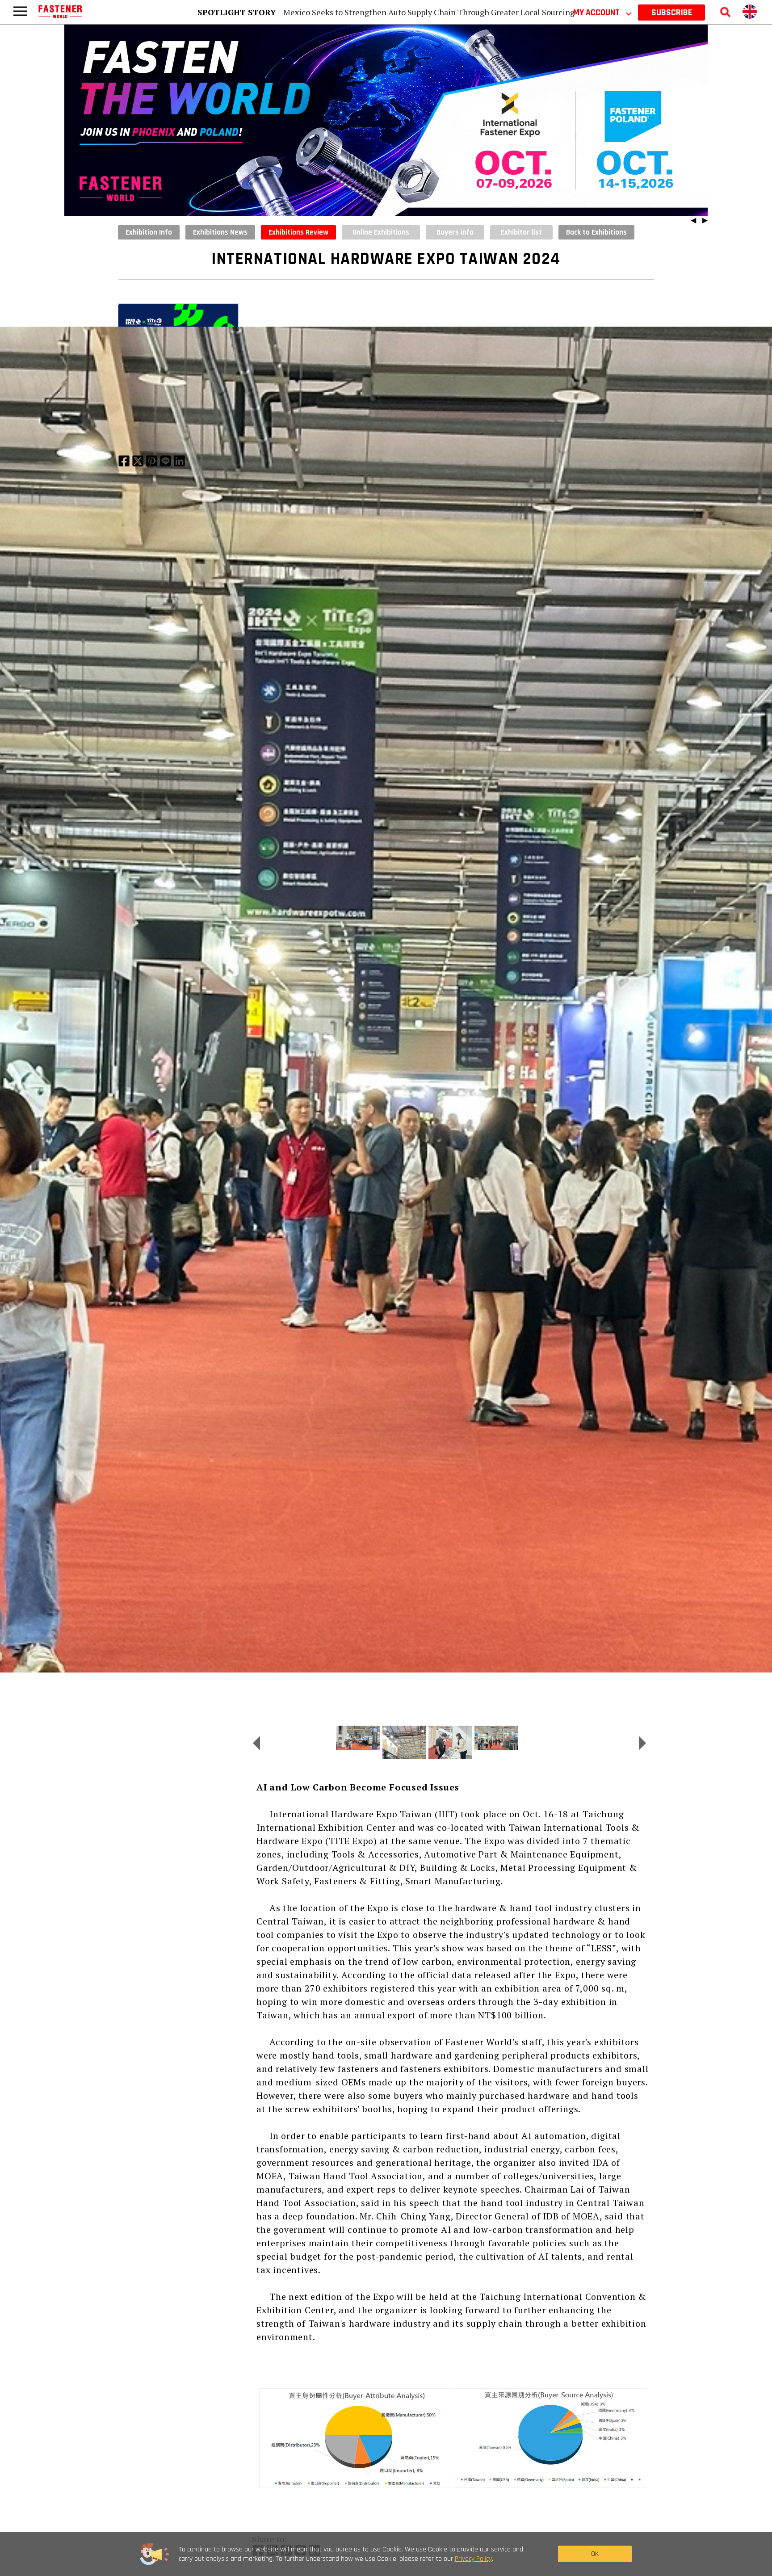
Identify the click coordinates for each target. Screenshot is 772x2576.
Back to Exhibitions (596, 232)
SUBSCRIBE (672, 13)
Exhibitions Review (298, 232)
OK (595, 2554)
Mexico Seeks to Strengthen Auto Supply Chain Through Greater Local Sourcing (429, 12)
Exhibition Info (149, 232)
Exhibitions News (220, 232)
